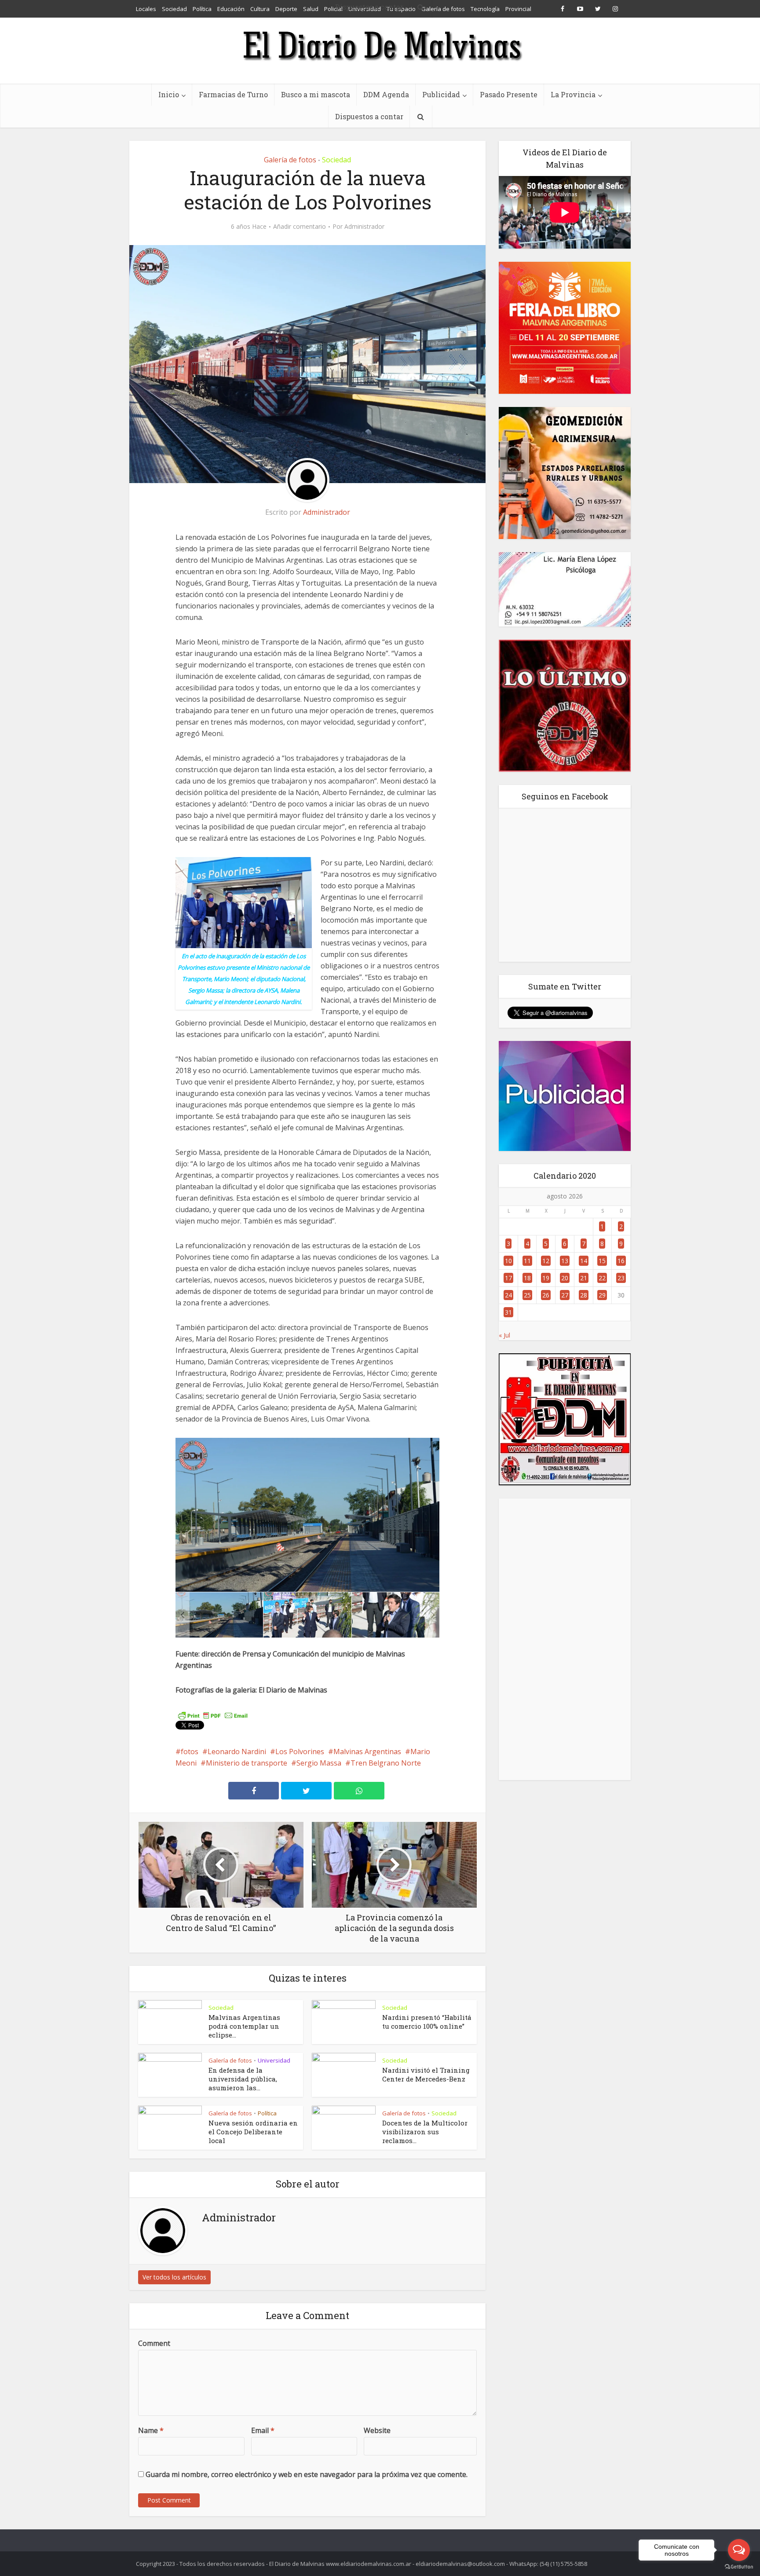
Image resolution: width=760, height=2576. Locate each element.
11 (527, 1261)
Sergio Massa (319, 1763)
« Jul (504, 1335)
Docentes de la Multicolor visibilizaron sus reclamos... (425, 2132)
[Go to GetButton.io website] (739, 2567)
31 (508, 1312)
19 (546, 1278)
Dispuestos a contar (369, 116)
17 (508, 1278)
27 (565, 1295)
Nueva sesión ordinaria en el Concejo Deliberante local (253, 2132)
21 (584, 1278)
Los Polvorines (300, 1752)
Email (263, 2430)
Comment (154, 2343)
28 (584, 1295)
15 (602, 1261)
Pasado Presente (509, 94)
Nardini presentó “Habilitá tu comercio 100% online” (427, 2022)
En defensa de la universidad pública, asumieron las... (243, 2079)
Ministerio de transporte (247, 1763)
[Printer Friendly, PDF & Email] (213, 1715)
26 (546, 1295)
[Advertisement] (565, 1639)
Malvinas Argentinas (367, 1752)
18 (527, 1278)
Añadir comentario (300, 227)
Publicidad (441, 94)
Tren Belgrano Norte (386, 1763)
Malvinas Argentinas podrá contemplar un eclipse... (244, 2026)
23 (621, 1278)
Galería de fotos (290, 160)
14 (584, 1261)
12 (546, 1261)
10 (508, 1261)
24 (508, 1295)
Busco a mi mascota (316, 94)
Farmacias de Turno (233, 94)
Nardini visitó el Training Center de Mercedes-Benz (426, 2074)
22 (602, 1278)
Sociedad (336, 160)
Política (267, 2113)
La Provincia (573, 94)
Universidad (274, 2060)
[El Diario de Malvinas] (380, 45)
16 (621, 1261)
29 (602, 1295)
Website (377, 2430)
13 (565, 1261)
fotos (190, 1752)
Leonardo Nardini (237, 1752)
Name (151, 2430)
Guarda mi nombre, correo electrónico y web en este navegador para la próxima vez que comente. (307, 2474)
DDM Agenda (386, 94)
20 (565, 1278)
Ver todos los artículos (174, 2277)
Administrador (364, 227)
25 (527, 1295)
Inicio (169, 94)
